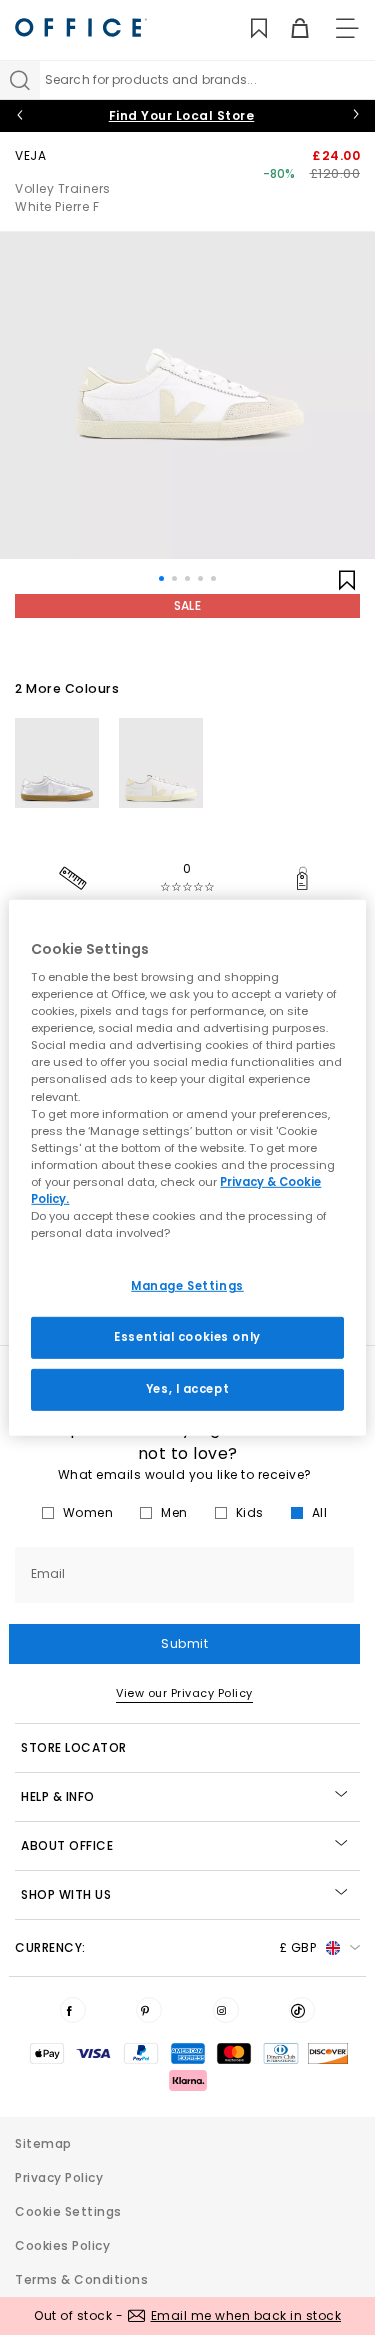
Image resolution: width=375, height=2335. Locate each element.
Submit (184, 1643)
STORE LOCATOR (74, 1747)
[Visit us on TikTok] (302, 2010)
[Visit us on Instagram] (226, 2010)
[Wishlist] (247, 28)
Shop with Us (66, 1894)
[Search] (20, 80)
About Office (67, 1845)
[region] (187, 1167)
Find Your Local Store (182, 115)
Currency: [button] (165, 1947)
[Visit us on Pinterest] (149, 2010)
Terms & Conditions (81, 2279)
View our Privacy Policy (184, 1693)
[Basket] (288, 28)
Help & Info (58, 1796)
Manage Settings (187, 1286)
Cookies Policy (62, 2245)
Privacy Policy (59, 2177)
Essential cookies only (187, 1337)
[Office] (81, 27)
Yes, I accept (187, 1389)
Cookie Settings (68, 2211)
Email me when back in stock (246, 2315)
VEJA (30, 155)
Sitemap (43, 2143)
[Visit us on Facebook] (73, 2010)
